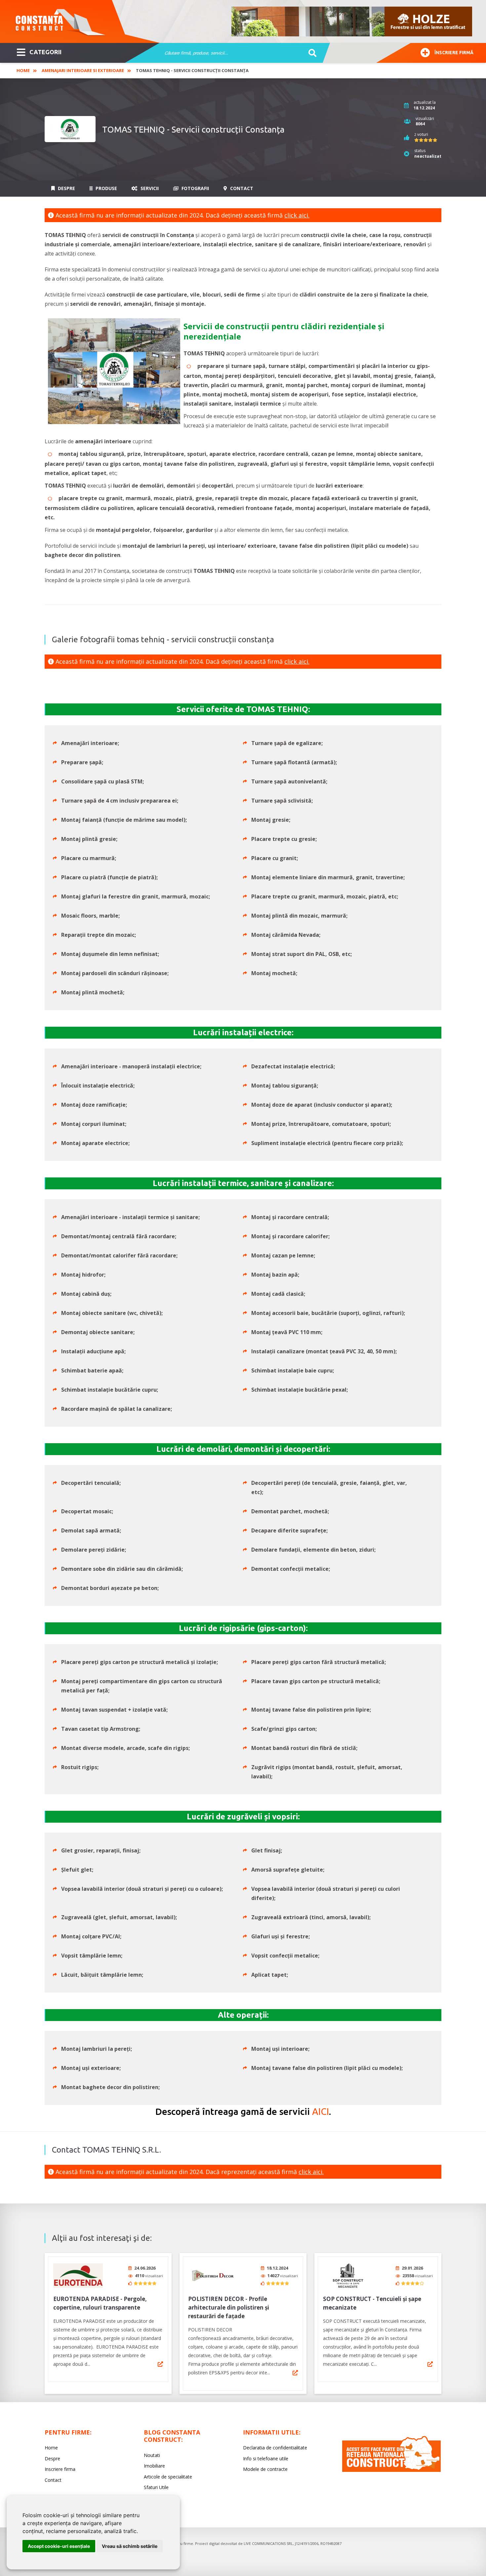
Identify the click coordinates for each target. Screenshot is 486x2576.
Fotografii (195, 188)
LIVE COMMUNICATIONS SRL (268, 2543)
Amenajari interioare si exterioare (83, 70)
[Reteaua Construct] (391, 2470)
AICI (321, 2111)
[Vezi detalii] (160, 2364)
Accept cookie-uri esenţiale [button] (59, 2546)
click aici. (297, 215)
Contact (241, 188)
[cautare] (310, 53)
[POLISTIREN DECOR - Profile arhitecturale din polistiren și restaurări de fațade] (213, 2276)
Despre (66, 188)
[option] (352, 21)
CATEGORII (45, 52)
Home (23, 70)
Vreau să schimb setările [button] (130, 2546)
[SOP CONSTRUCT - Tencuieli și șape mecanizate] (348, 2276)
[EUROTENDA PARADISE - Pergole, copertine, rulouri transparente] (78, 2276)
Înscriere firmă (454, 53)
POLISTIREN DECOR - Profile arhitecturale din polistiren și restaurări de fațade (229, 2307)
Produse (106, 188)
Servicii (149, 188)
